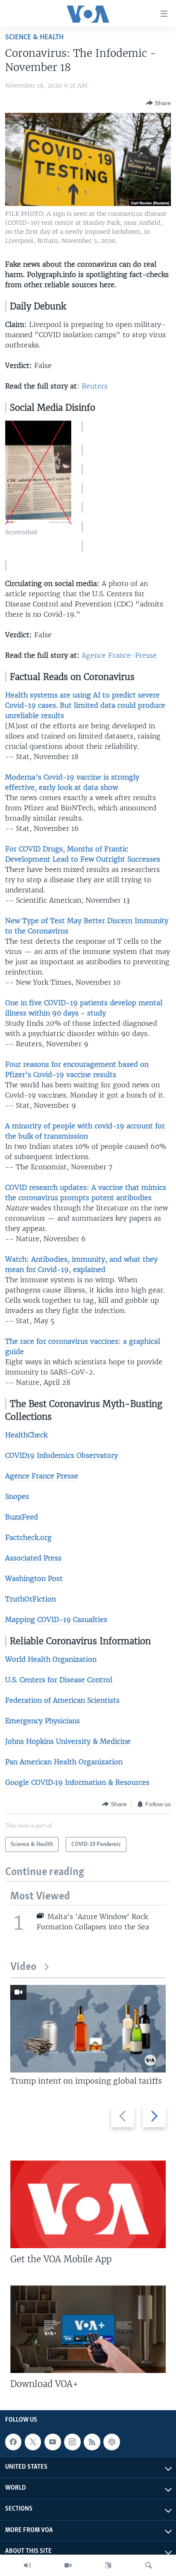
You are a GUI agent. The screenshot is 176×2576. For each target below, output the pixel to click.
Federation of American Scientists (62, 1700)
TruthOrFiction (31, 1599)
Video (23, 1967)
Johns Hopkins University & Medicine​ (68, 1741)
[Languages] (108, 2565)
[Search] (149, 2565)
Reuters (95, 386)
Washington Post (34, 1578)
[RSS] (92, 2442)
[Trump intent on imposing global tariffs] (88, 2029)
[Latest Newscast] (27, 2565)
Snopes (17, 1496)
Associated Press (33, 1558)
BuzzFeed (22, 1517)
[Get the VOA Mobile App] (88, 2204)
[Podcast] (111, 2442)
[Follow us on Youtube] (53, 2442)
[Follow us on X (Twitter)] (33, 2442)
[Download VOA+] (88, 2329)
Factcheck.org (28, 1537)
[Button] (158, 103)
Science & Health (34, 37)
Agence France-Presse (119, 655)
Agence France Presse (42, 1476)
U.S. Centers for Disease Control (59, 1680)
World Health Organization (51, 1659)
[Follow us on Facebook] (13, 2442)
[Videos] (68, 2565)
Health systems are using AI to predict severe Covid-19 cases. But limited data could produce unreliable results (85, 705)
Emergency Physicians (43, 1721)
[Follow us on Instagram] (72, 2442)
